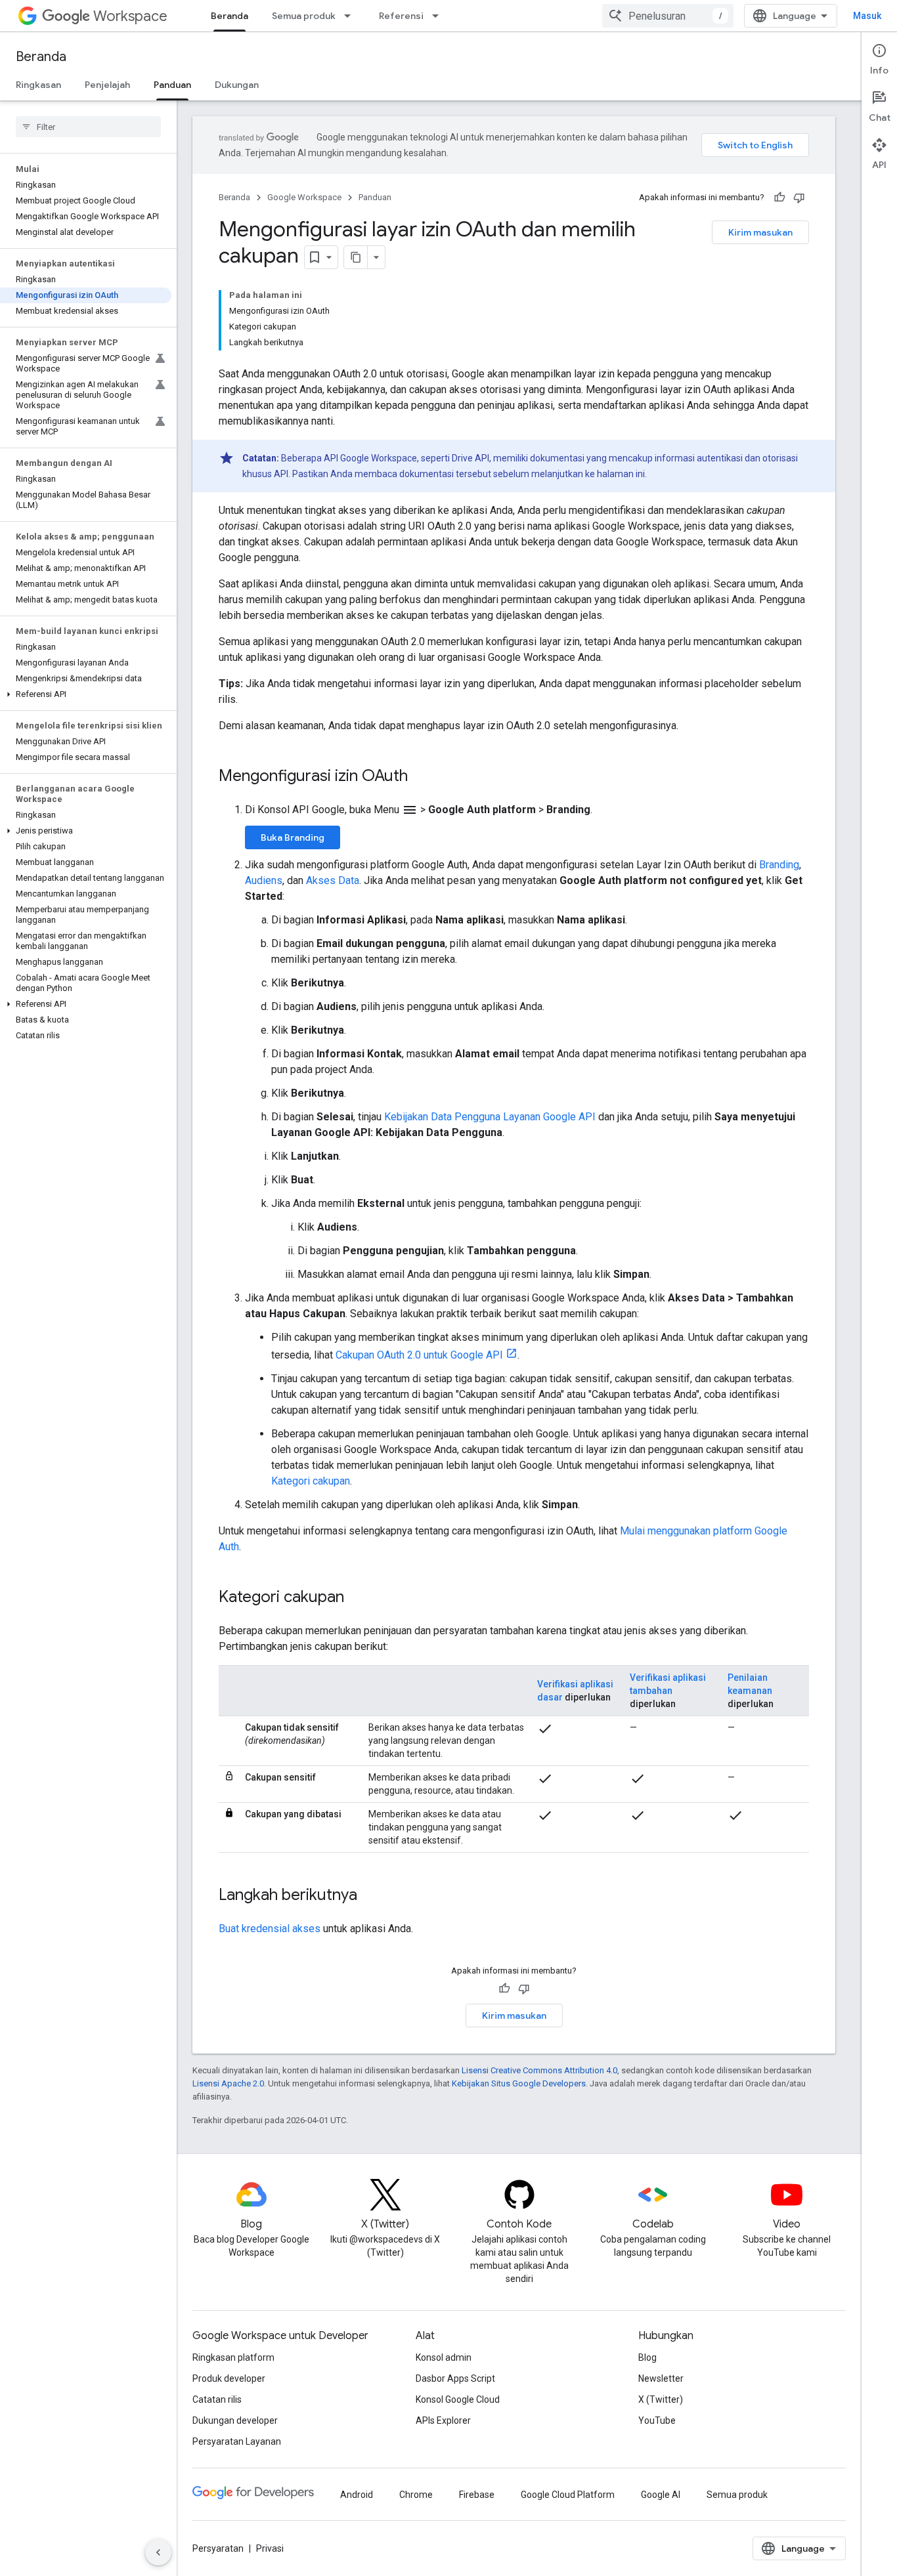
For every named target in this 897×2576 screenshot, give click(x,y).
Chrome (416, 2495)
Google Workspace (304, 197)
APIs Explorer (443, 2420)
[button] (86, 694)
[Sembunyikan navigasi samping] (158, 2552)
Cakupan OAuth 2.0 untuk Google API (419, 1355)
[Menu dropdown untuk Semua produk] (351, 16)
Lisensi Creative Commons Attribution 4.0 (539, 2070)
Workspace (130, 16)
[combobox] (668, 16)
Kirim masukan (760, 232)
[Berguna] (779, 198)
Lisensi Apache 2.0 (228, 2083)
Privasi (270, 2548)
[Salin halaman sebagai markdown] (356, 257)
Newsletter (661, 2378)
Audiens (264, 880)
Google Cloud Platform (568, 2495)
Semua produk (304, 16)
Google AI (661, 2495)
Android (357, 2495)
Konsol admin (444, 2357)
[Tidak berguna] (799, 198)
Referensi (401, 16)
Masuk (867, 16)
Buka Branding (293, 837)
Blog (647, 2357)
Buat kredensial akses (270, 1929)
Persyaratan (218, 2548)
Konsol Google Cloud (458, 2399)
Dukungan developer (235, 2420)
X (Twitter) (661, 2399)
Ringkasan (38, 85)
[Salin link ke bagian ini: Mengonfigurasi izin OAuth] (421, 777)
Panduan (172, 85)
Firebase (477, 2495)
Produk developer (229, 2378)
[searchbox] (88, 127)
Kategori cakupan (311, 1481)
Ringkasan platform (233, 2357)
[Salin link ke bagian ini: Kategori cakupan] (357, 1598)
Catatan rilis (217, 2399)
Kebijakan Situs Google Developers (519, 2083)
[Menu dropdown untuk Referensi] (439, 16)
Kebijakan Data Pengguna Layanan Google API (490, 1117)
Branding (779, 865)
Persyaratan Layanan (237, 2441)
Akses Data (333, 880)
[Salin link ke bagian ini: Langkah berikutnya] (370, 1896)
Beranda (230, 16)
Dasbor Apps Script (455, 2378)
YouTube (657, 2420)
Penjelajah (107, 85)
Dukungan (237, 85)
